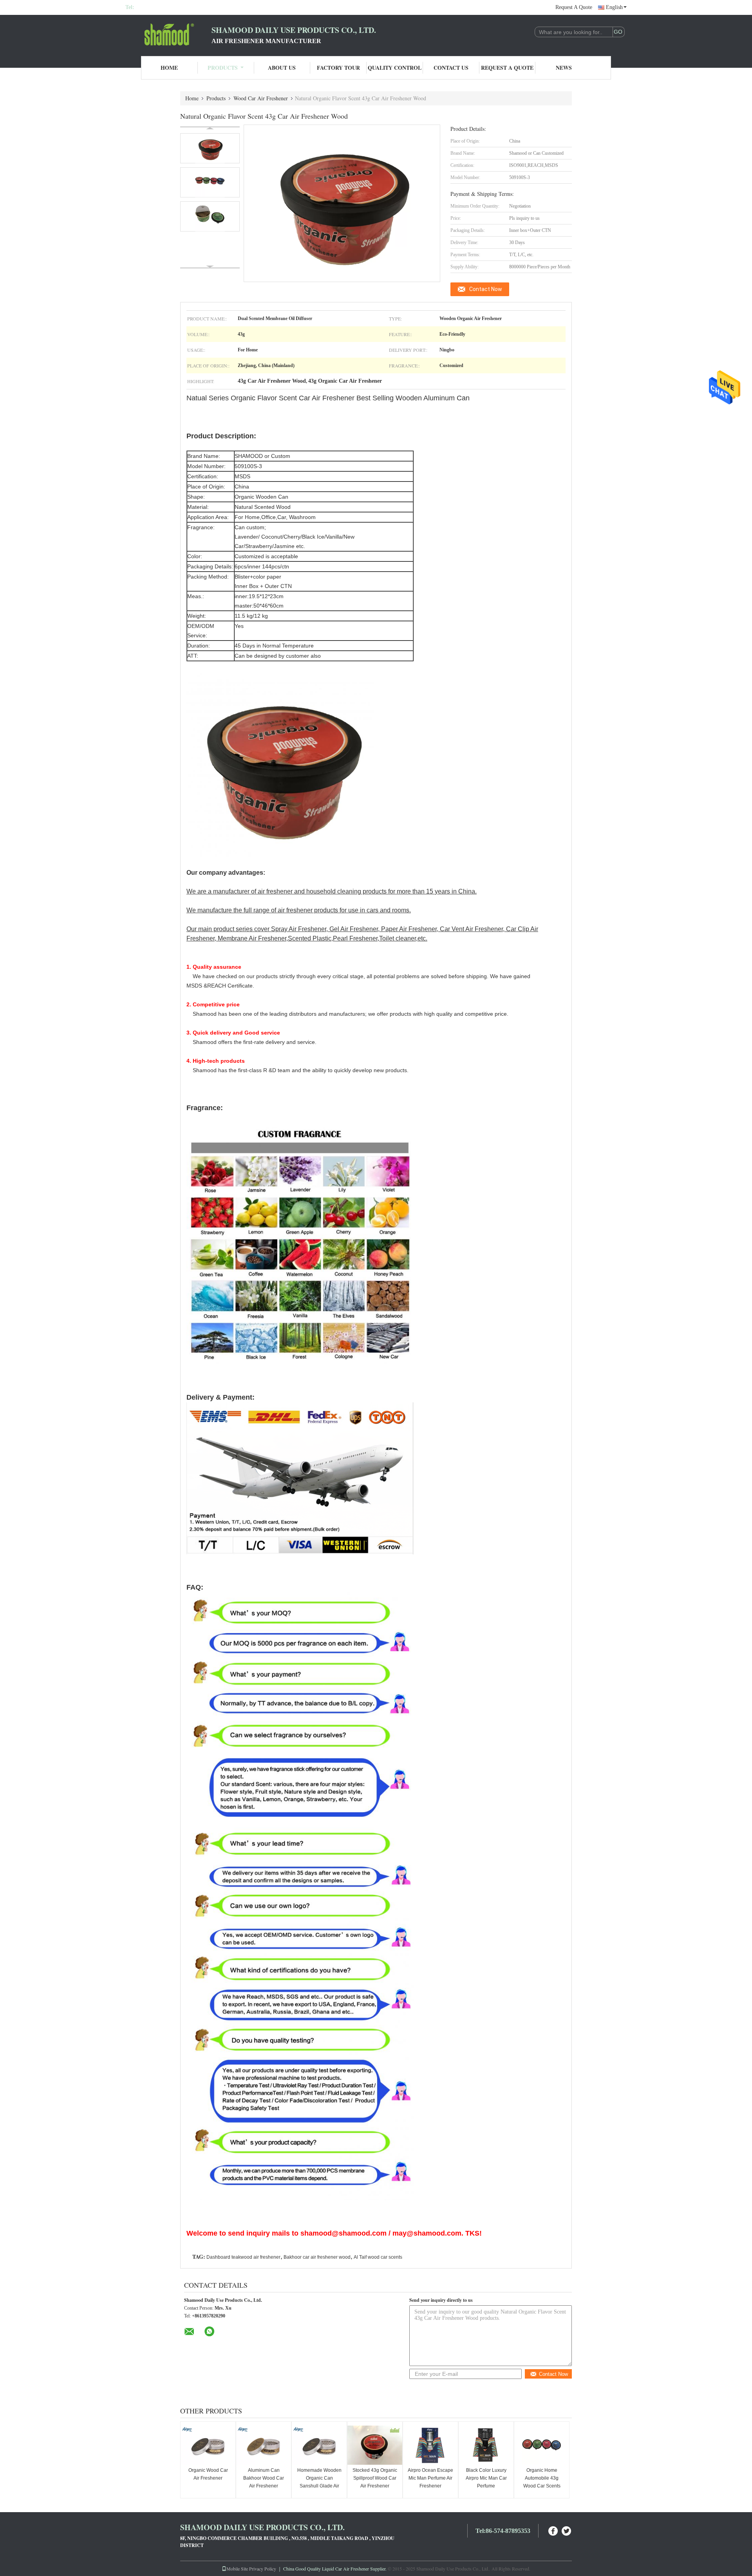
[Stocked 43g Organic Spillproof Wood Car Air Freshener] (375, 2445)
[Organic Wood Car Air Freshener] (208, 2445)
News (564, 68)
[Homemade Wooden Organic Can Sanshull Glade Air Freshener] (319, 2445)
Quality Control (395, 68)
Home (169, 68)
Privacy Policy (263, 2569)
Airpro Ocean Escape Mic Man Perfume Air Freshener (430, 2478)
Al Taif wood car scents (378, 2257)
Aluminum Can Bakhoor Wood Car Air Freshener (264, 2478)
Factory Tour (338, 68)
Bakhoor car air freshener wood (317, 2257)
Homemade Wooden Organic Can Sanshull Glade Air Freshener (319, 2482)
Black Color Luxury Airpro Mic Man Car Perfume (486, 2478)
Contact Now (486, 289)
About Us (282, 68)
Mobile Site (237, 2569)
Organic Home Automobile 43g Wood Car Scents (542, 2478)
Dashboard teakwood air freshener (243, 2257)
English (614, 7)
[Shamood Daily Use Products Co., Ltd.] (168, 34)
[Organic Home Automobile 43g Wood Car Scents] (542, 2445)
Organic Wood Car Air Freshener (208, 2474)
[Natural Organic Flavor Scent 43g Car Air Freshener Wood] (210, 148)
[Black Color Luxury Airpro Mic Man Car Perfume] (486, 2445)
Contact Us (451, 68)
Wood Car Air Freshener (261, 98)
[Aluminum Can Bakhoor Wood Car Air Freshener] (264, 2445)
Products (223, 68)
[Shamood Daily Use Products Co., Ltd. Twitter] (567, 2530)
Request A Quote (574, 7)
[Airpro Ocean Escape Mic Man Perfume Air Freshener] (430, 2445)
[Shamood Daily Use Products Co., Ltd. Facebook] (553, 2530)
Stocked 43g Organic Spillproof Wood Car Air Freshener (375, 2478)
